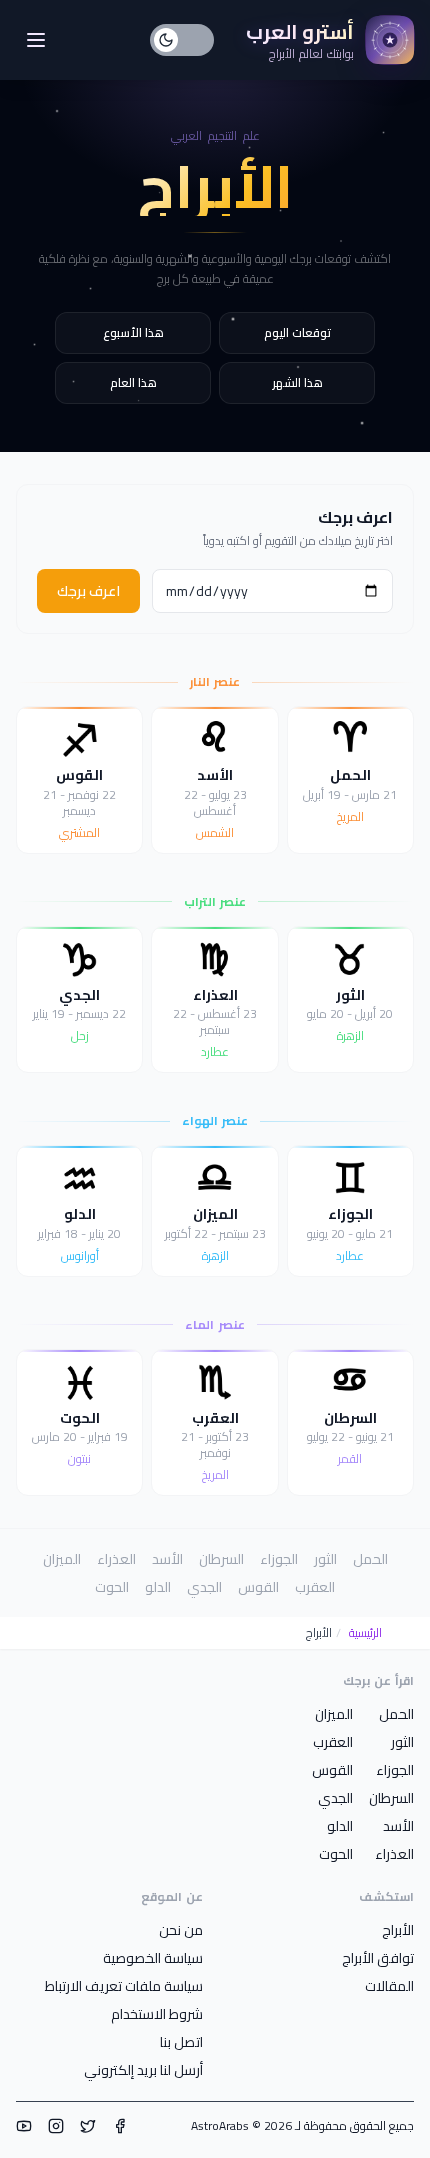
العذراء (116, 1559)
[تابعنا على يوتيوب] (24, 2126)
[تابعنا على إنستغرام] (56, 2126)
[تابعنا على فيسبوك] (120, 2126)
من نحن (181, 1930)
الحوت (112, 1587)
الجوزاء (279, 1559)
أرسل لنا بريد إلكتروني (143, 2070)
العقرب (315, 1587)
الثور (325, 1559)
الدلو (158, 1587)
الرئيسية (365, 1633)
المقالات (389, 1986)
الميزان (62, 1559)
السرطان (221, 1559)
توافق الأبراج (378, 1958)
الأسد (167, 1559)
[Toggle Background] (182, 40)
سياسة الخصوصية (153, 1958)
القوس (258, 1587)
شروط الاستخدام (157, 2014)
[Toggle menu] (36, 40)
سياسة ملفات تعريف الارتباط (124, 1986)
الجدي (204, 1587)
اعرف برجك (88, 591)
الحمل (370, 1559)
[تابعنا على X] (88, 2126)
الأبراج (398, 1930)
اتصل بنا (181, 2042)
